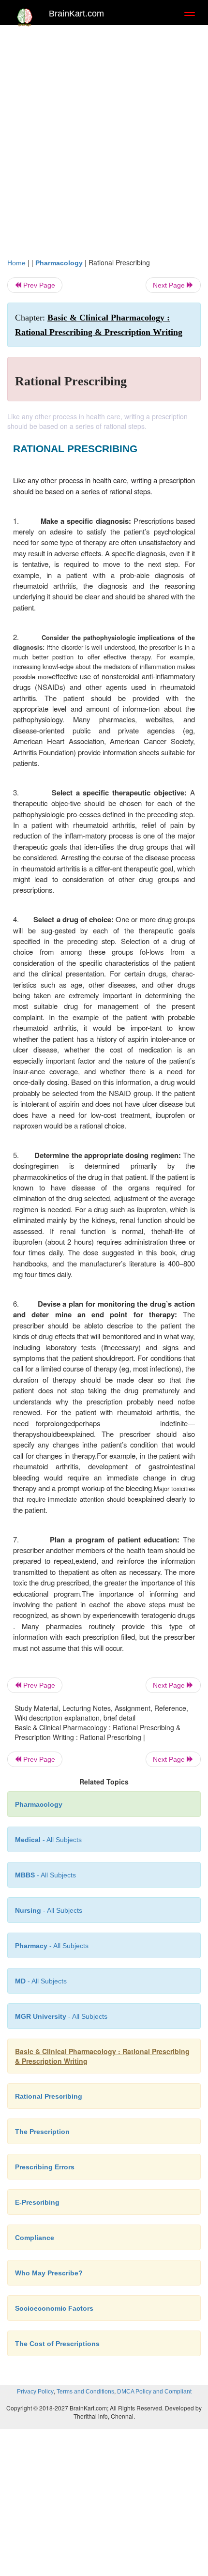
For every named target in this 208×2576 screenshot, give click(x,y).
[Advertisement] (104, 139)
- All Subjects (61, 2016)
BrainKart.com (76, 14)
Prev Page (38, 285)
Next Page (170, 285)
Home (16, 263)
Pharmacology (59, 263)
